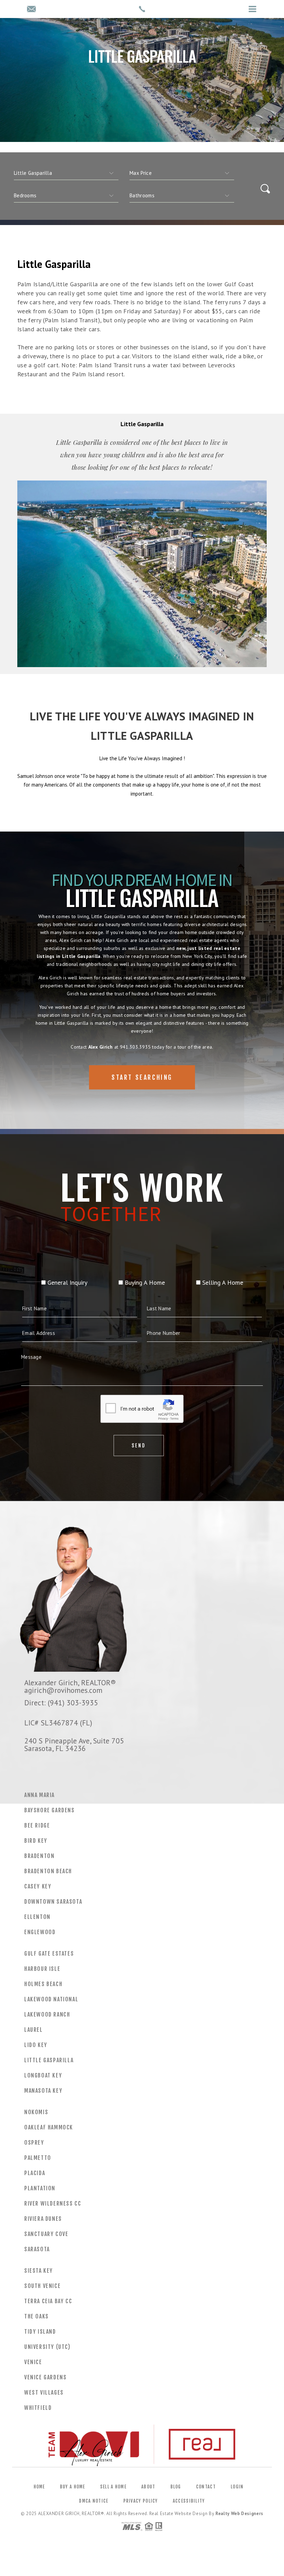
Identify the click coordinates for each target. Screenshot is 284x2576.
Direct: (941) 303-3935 (61, 1703)
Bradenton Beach (48, 1871)
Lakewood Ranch (47, 2014)
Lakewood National (51, 1999)
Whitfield (38, 2408)
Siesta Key (39, 2271)
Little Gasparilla (49, 2060)
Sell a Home (113, 2487)
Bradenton (39, 1856)
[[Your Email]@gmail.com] (31, 10)
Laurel (34, 2030)
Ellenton (37, 1917)
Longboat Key (43, 2075)
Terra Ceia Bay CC (48, 2301)
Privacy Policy (141, 2501)
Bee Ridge (37, 1825)
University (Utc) (47, 2347)
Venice (33, 2362)
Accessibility (189, 2501)
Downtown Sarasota (53, 1902)
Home (39, 2487)
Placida (35, 2173)
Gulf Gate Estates (49, 1954)
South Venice (42, 2286)
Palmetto (38, 2158)
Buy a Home (73, 2487)
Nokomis (36, 2112)
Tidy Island (40, 2332)
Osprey (34, 2143)
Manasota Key (43, 2091)
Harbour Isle (42, 1969)
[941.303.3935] (142, 9)
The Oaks (37, 2316)
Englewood (40, 1932)
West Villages (44, 2393)
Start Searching (142, 1077)
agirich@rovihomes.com (63, 1690)
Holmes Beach (43, 1984)
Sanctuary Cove (46, 2234)
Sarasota (37, 2249)
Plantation (40, 2188)
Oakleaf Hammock (49, 2127)
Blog (176, 2487)
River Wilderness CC (53, 2203)
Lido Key (36, 2045)
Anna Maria (39, 1795)
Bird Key (36, 1841)
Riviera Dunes (43, 2219)
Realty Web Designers (239, 2514)
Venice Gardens (45, 2377)
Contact (206, 2487)
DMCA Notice (94, 2501)
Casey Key (38, 1886)
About (148, 2487)
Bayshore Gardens (50, 1810)
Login (237, 2487)
